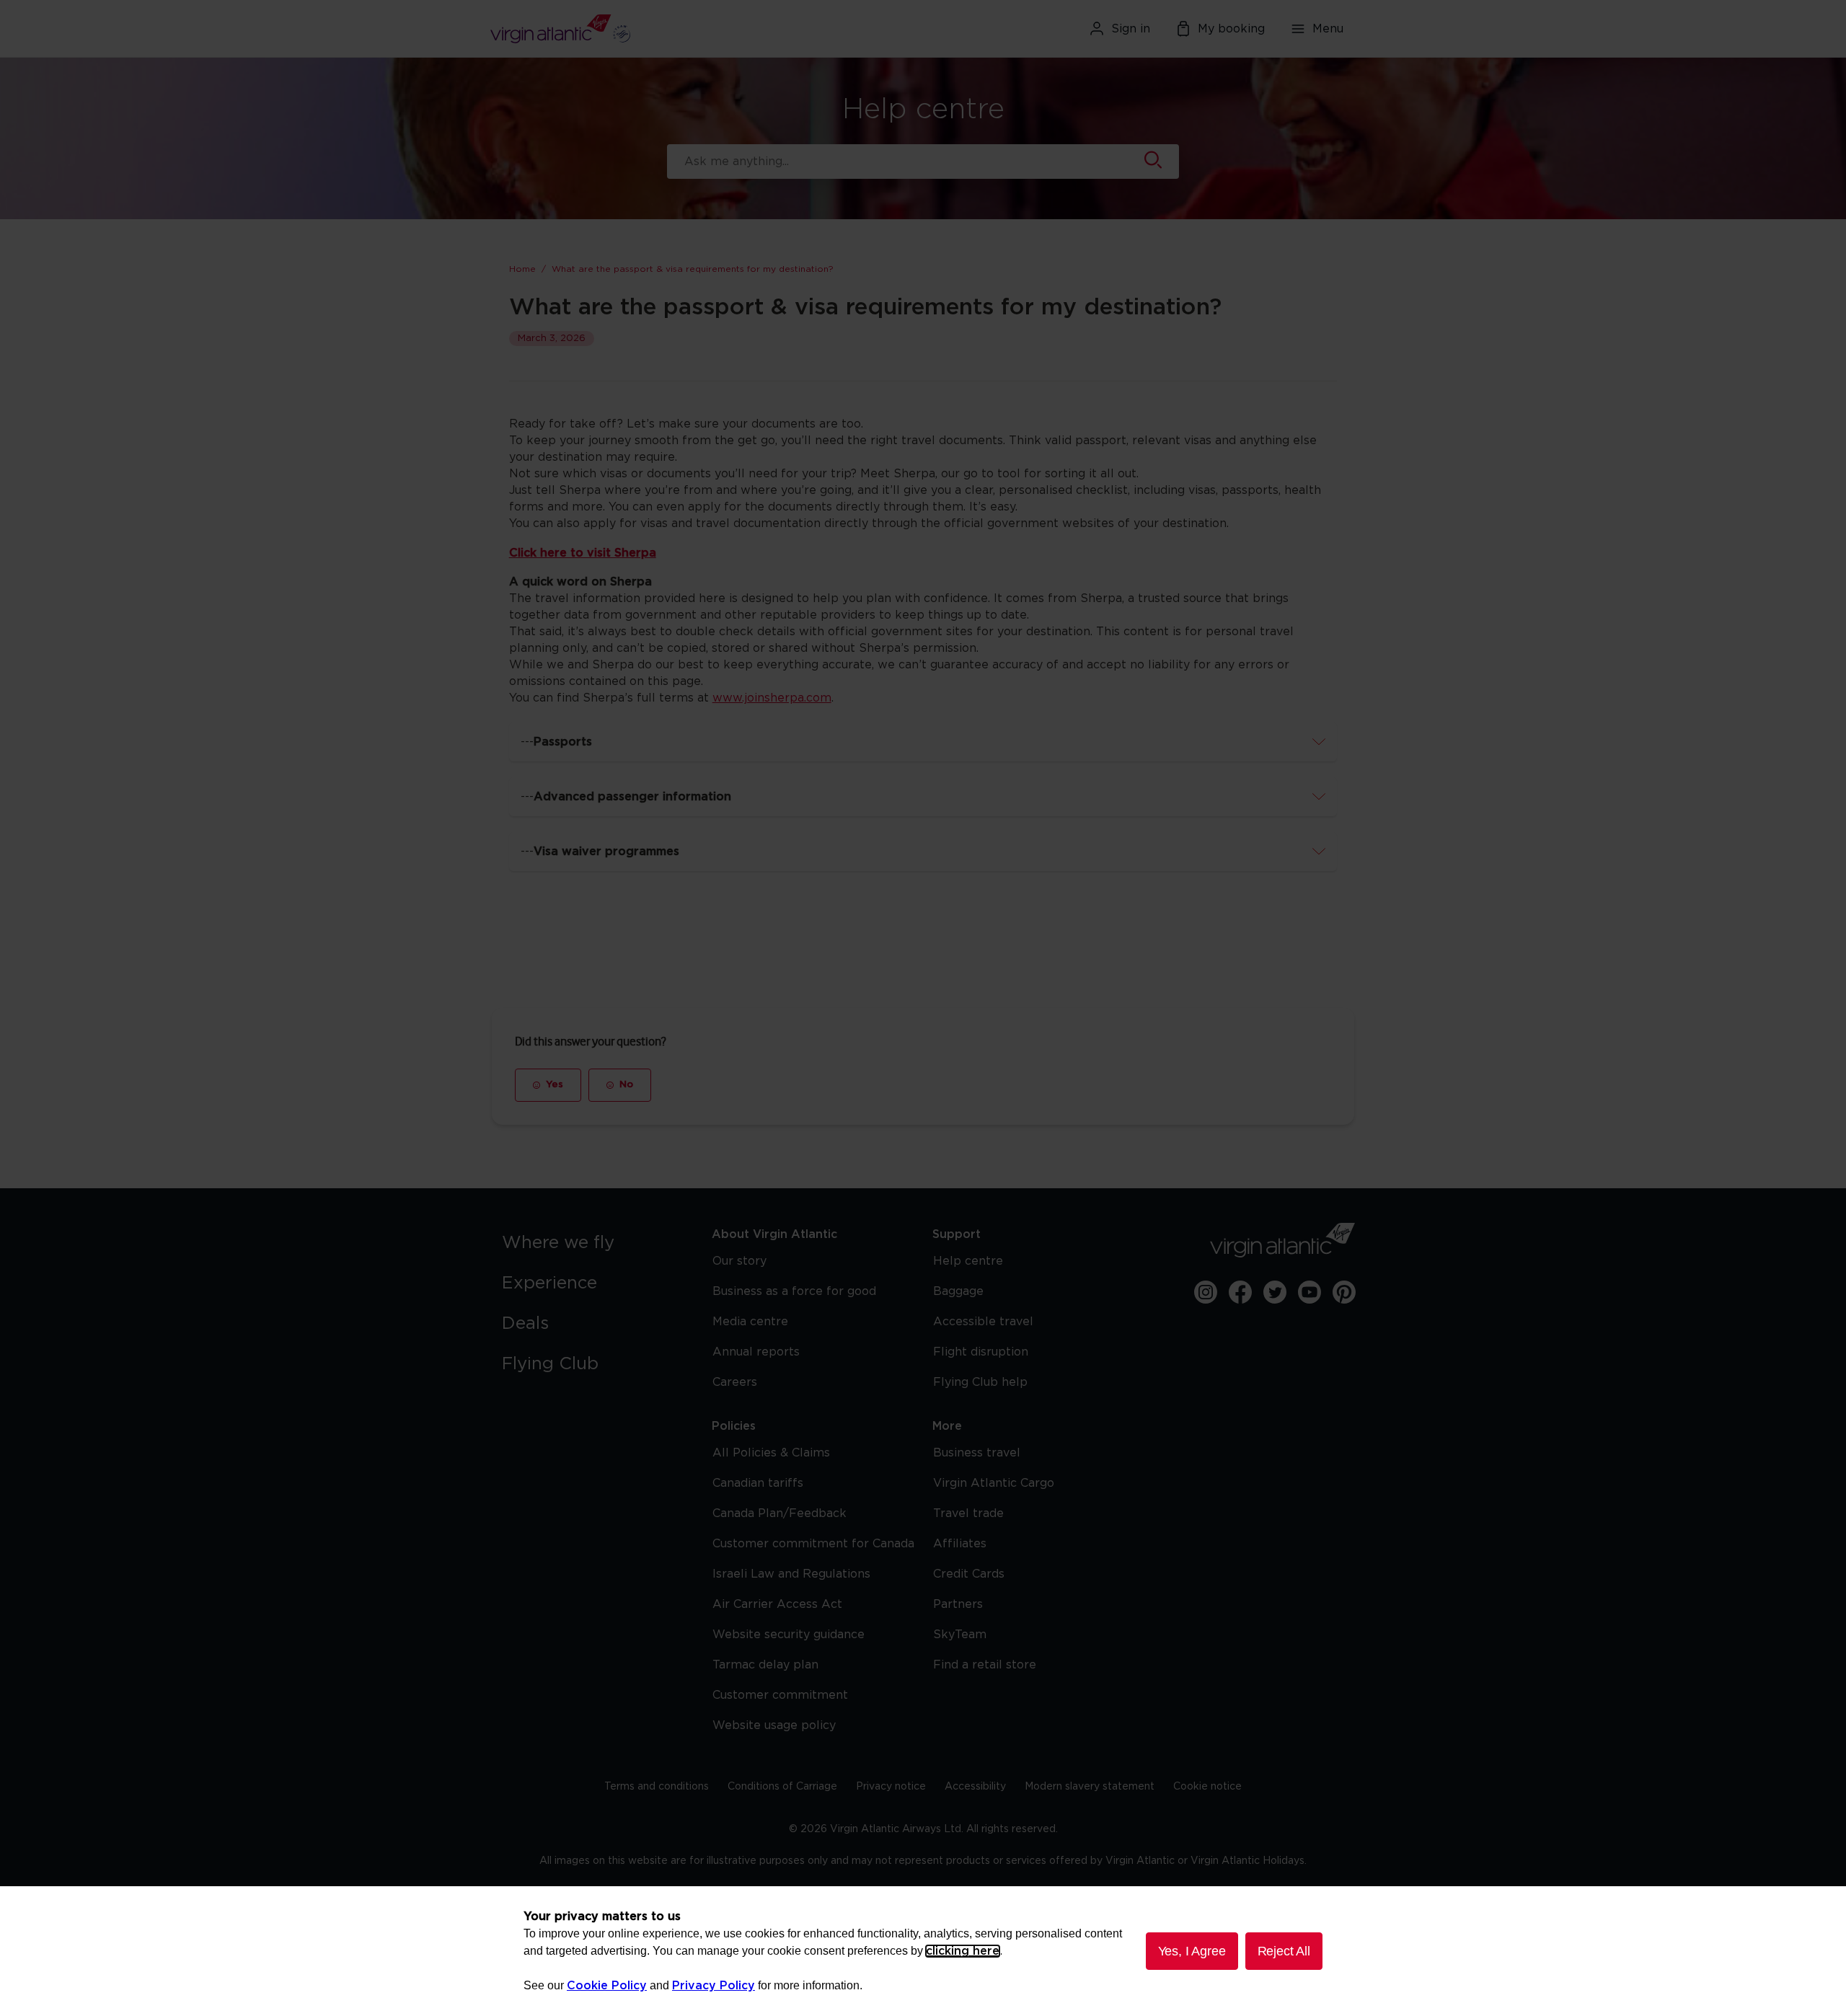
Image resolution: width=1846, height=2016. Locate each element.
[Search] (1153, 162)
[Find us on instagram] (1206, 1292)
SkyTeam (960, 1635)
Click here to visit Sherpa (583, 553)
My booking (1231, 29)
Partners (958, 1604)
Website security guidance (789, 1635)
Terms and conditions (657, 1787)
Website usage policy (774, 1725)
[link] (592, 1243)
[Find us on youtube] (1310, 1292)
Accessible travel (983, 1322)
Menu (1328, 29)
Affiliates (960, 1544)
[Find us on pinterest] (1344, 1292)
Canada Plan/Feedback (780, 1513)
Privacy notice (891, 1787)
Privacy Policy (714, 1986)
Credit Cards (969, 1574)
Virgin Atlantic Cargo (994, 1483)
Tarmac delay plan (765, 1665)
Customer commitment (780, 1695)
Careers (735, 1382)
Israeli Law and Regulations (791, 1574)
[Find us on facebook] (1240, 1292)
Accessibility (975, 1787)
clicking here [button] (963, 1951)
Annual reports (756, 1352)
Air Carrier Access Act (777, 1604)
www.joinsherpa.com (772, 698)
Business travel (977, 1453)
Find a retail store (985, 1665)
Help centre (968, 1261)
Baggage (958, 1291)
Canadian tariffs (758, 1483)
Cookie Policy (607, 1986)
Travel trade (968, 1513)
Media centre (750, 1322)
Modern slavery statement (1090, 1787)
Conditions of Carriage (782, 1787)
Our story (739, 1261)
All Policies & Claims (771, 1453)
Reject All (1284, 1951)
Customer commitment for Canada (813, 1544)
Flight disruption (981, 1352)
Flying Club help (980, 1382)
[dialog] (923, 1951)
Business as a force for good (794, 1291)
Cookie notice (1207, 1787)
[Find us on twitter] (1275, 1292)
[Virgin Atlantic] (631, 29)
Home (522, 269)
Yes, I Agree (1192, 1951)
